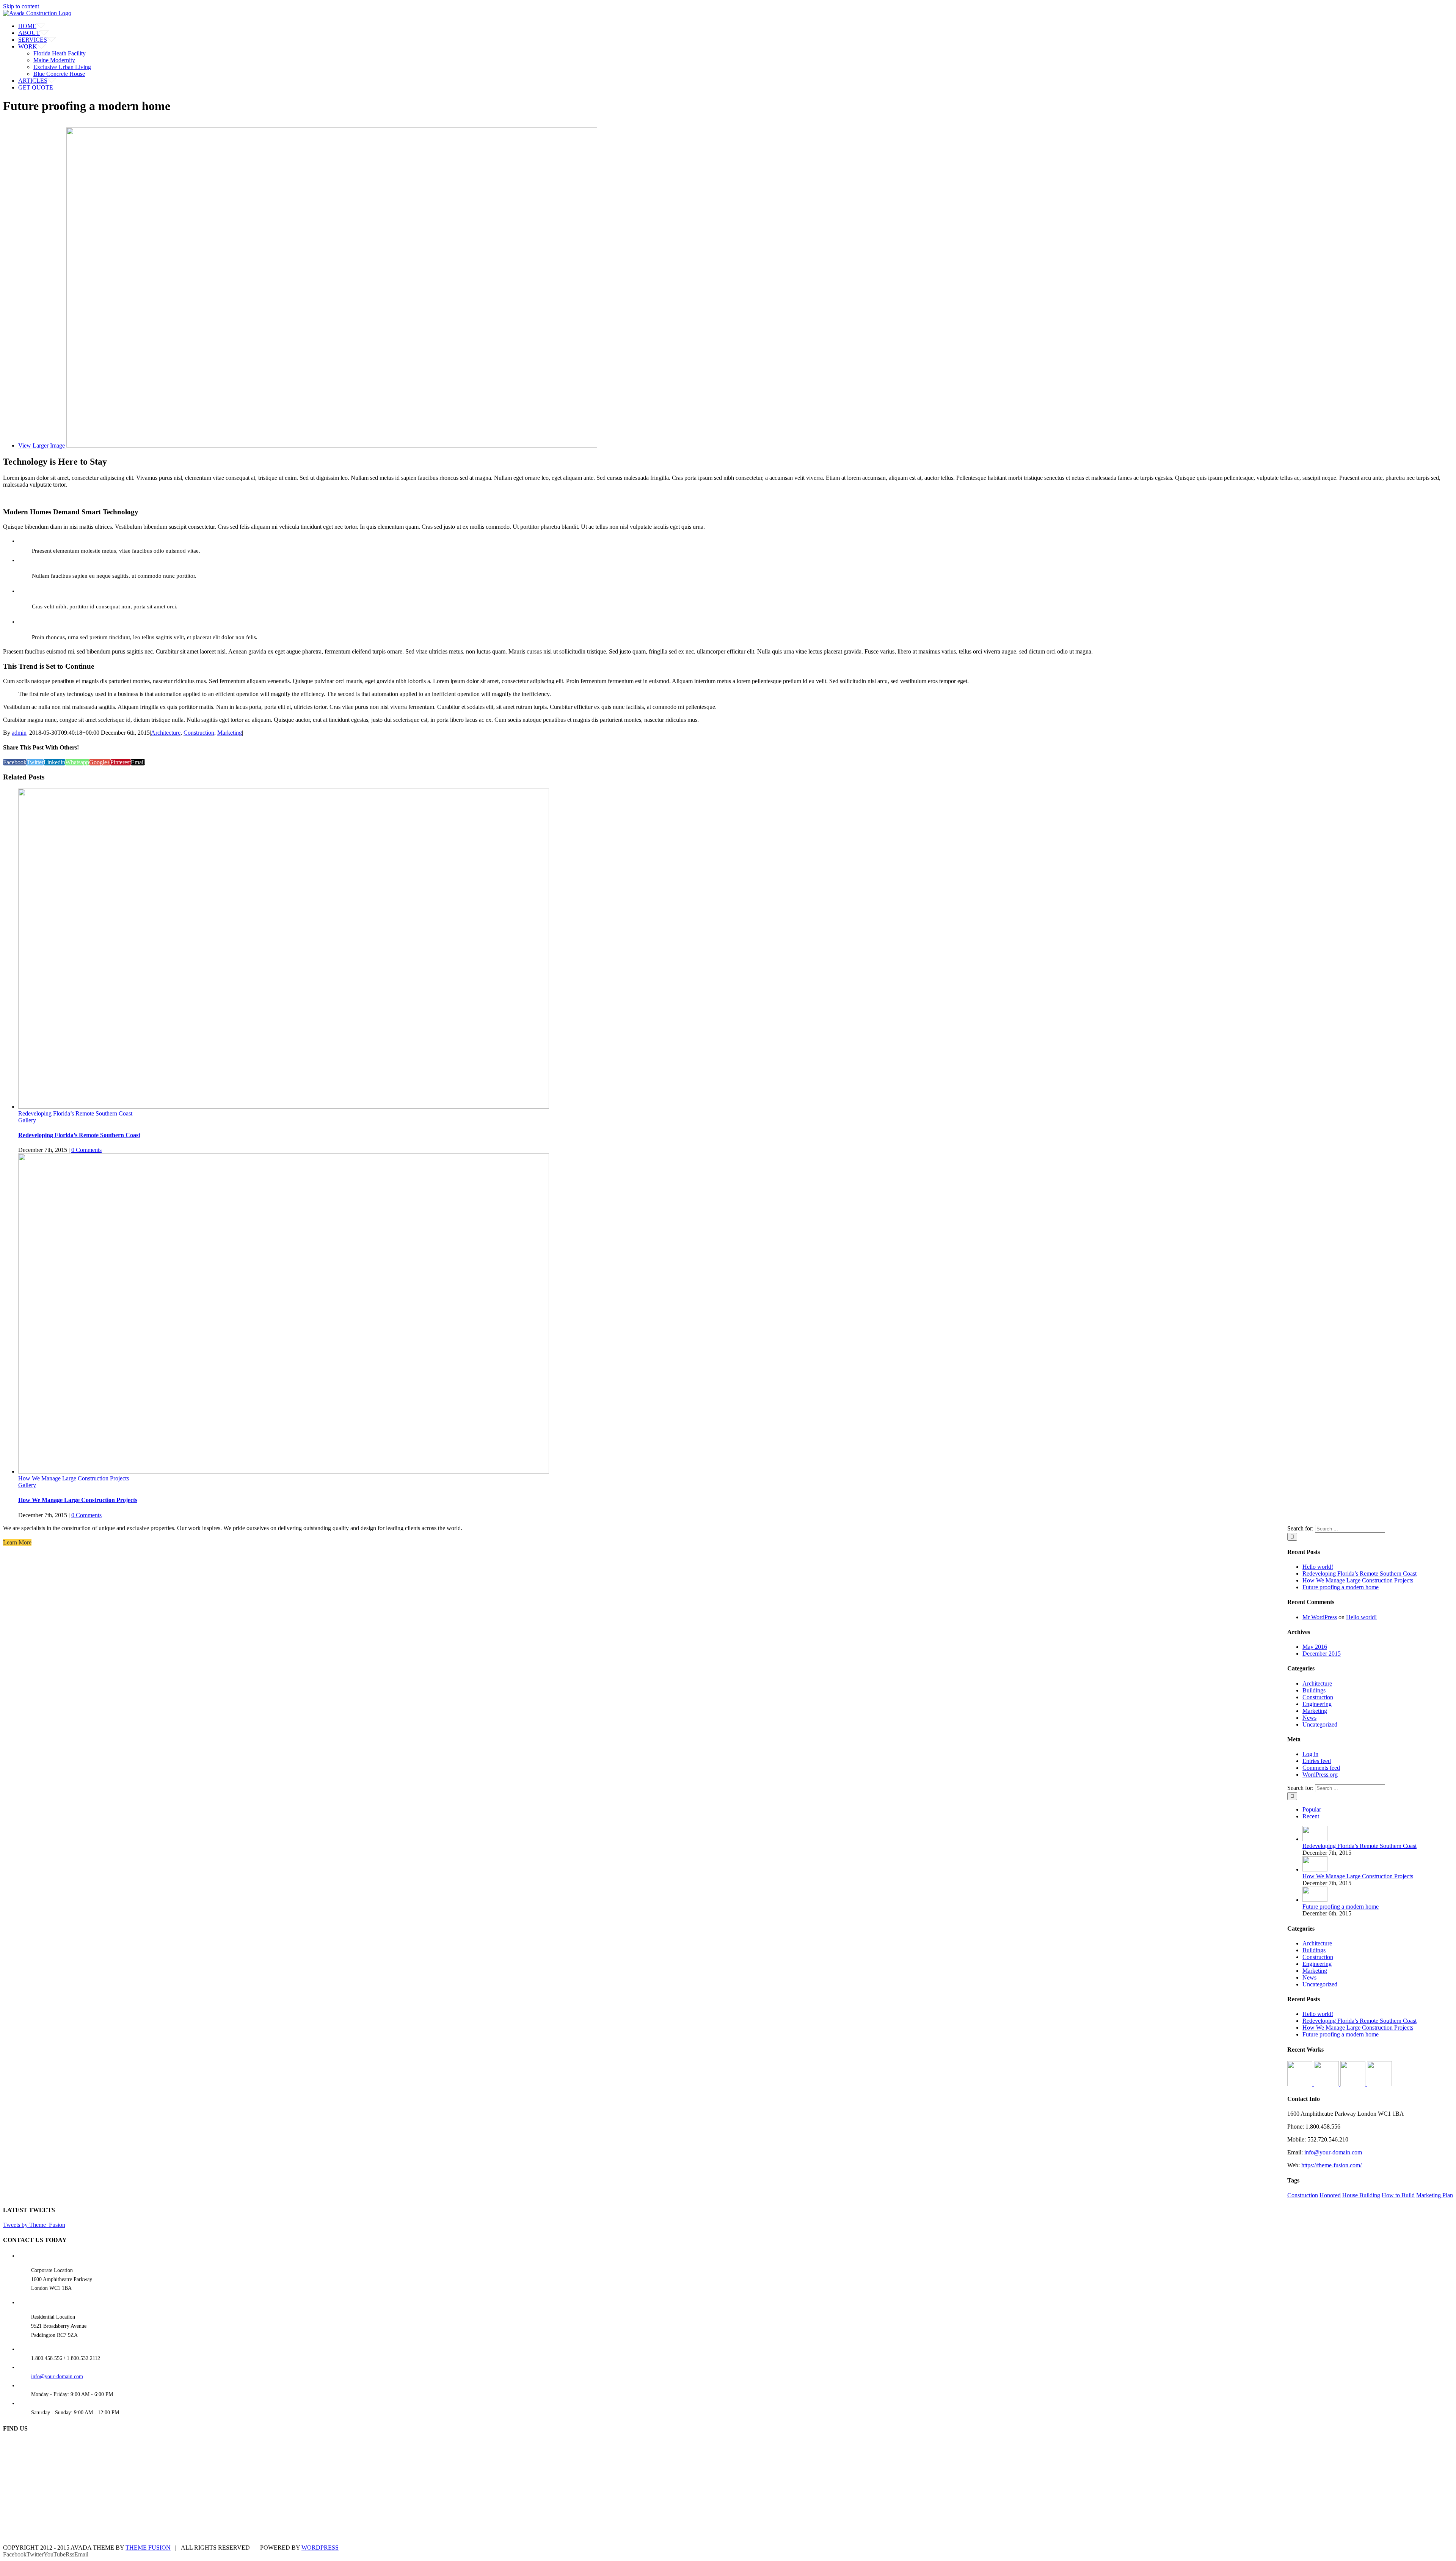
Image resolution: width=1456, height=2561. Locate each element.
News (1309, 1718)
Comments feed (1321, 1768)
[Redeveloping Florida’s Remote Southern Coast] (1315, 1839)
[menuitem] (736, 26)
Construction (199, 733)
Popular (1312, 1809)
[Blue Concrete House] (1379, 2084)
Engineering (1317, 1704)
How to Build (1398, 2195)
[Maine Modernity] (1327, 2084)
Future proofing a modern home (1341, 1587)
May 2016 (1315, 1647)
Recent (1311, 1816)
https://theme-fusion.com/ (1331, 2165)
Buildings (1314, 1690)
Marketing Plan (1435, 2195)
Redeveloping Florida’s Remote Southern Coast (75, 1113)
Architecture (166, 733)
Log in (1310, 1754)
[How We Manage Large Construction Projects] (1315, 1869)
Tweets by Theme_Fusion (34, 2225)
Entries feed (1317, 1761)
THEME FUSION (148, 2548)
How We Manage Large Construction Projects (74, 1478)
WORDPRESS (320, 2548)
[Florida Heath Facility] (1301, 2084)
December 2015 (1322, 1654)
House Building (1361, 2195)
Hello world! (1318, 1567)
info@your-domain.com (1333, 2152)
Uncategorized (1320, 1724)
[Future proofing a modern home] (1315, 1900)
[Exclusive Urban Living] (1354, 2084)
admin (19, 733)
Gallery (27, 1120)
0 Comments (86, 1150)
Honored (1330, 2195)
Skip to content (21, 6)
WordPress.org (1320, 1775)
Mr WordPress (1320, 1617)
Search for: (1300, 1528)
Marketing (230, 733)
